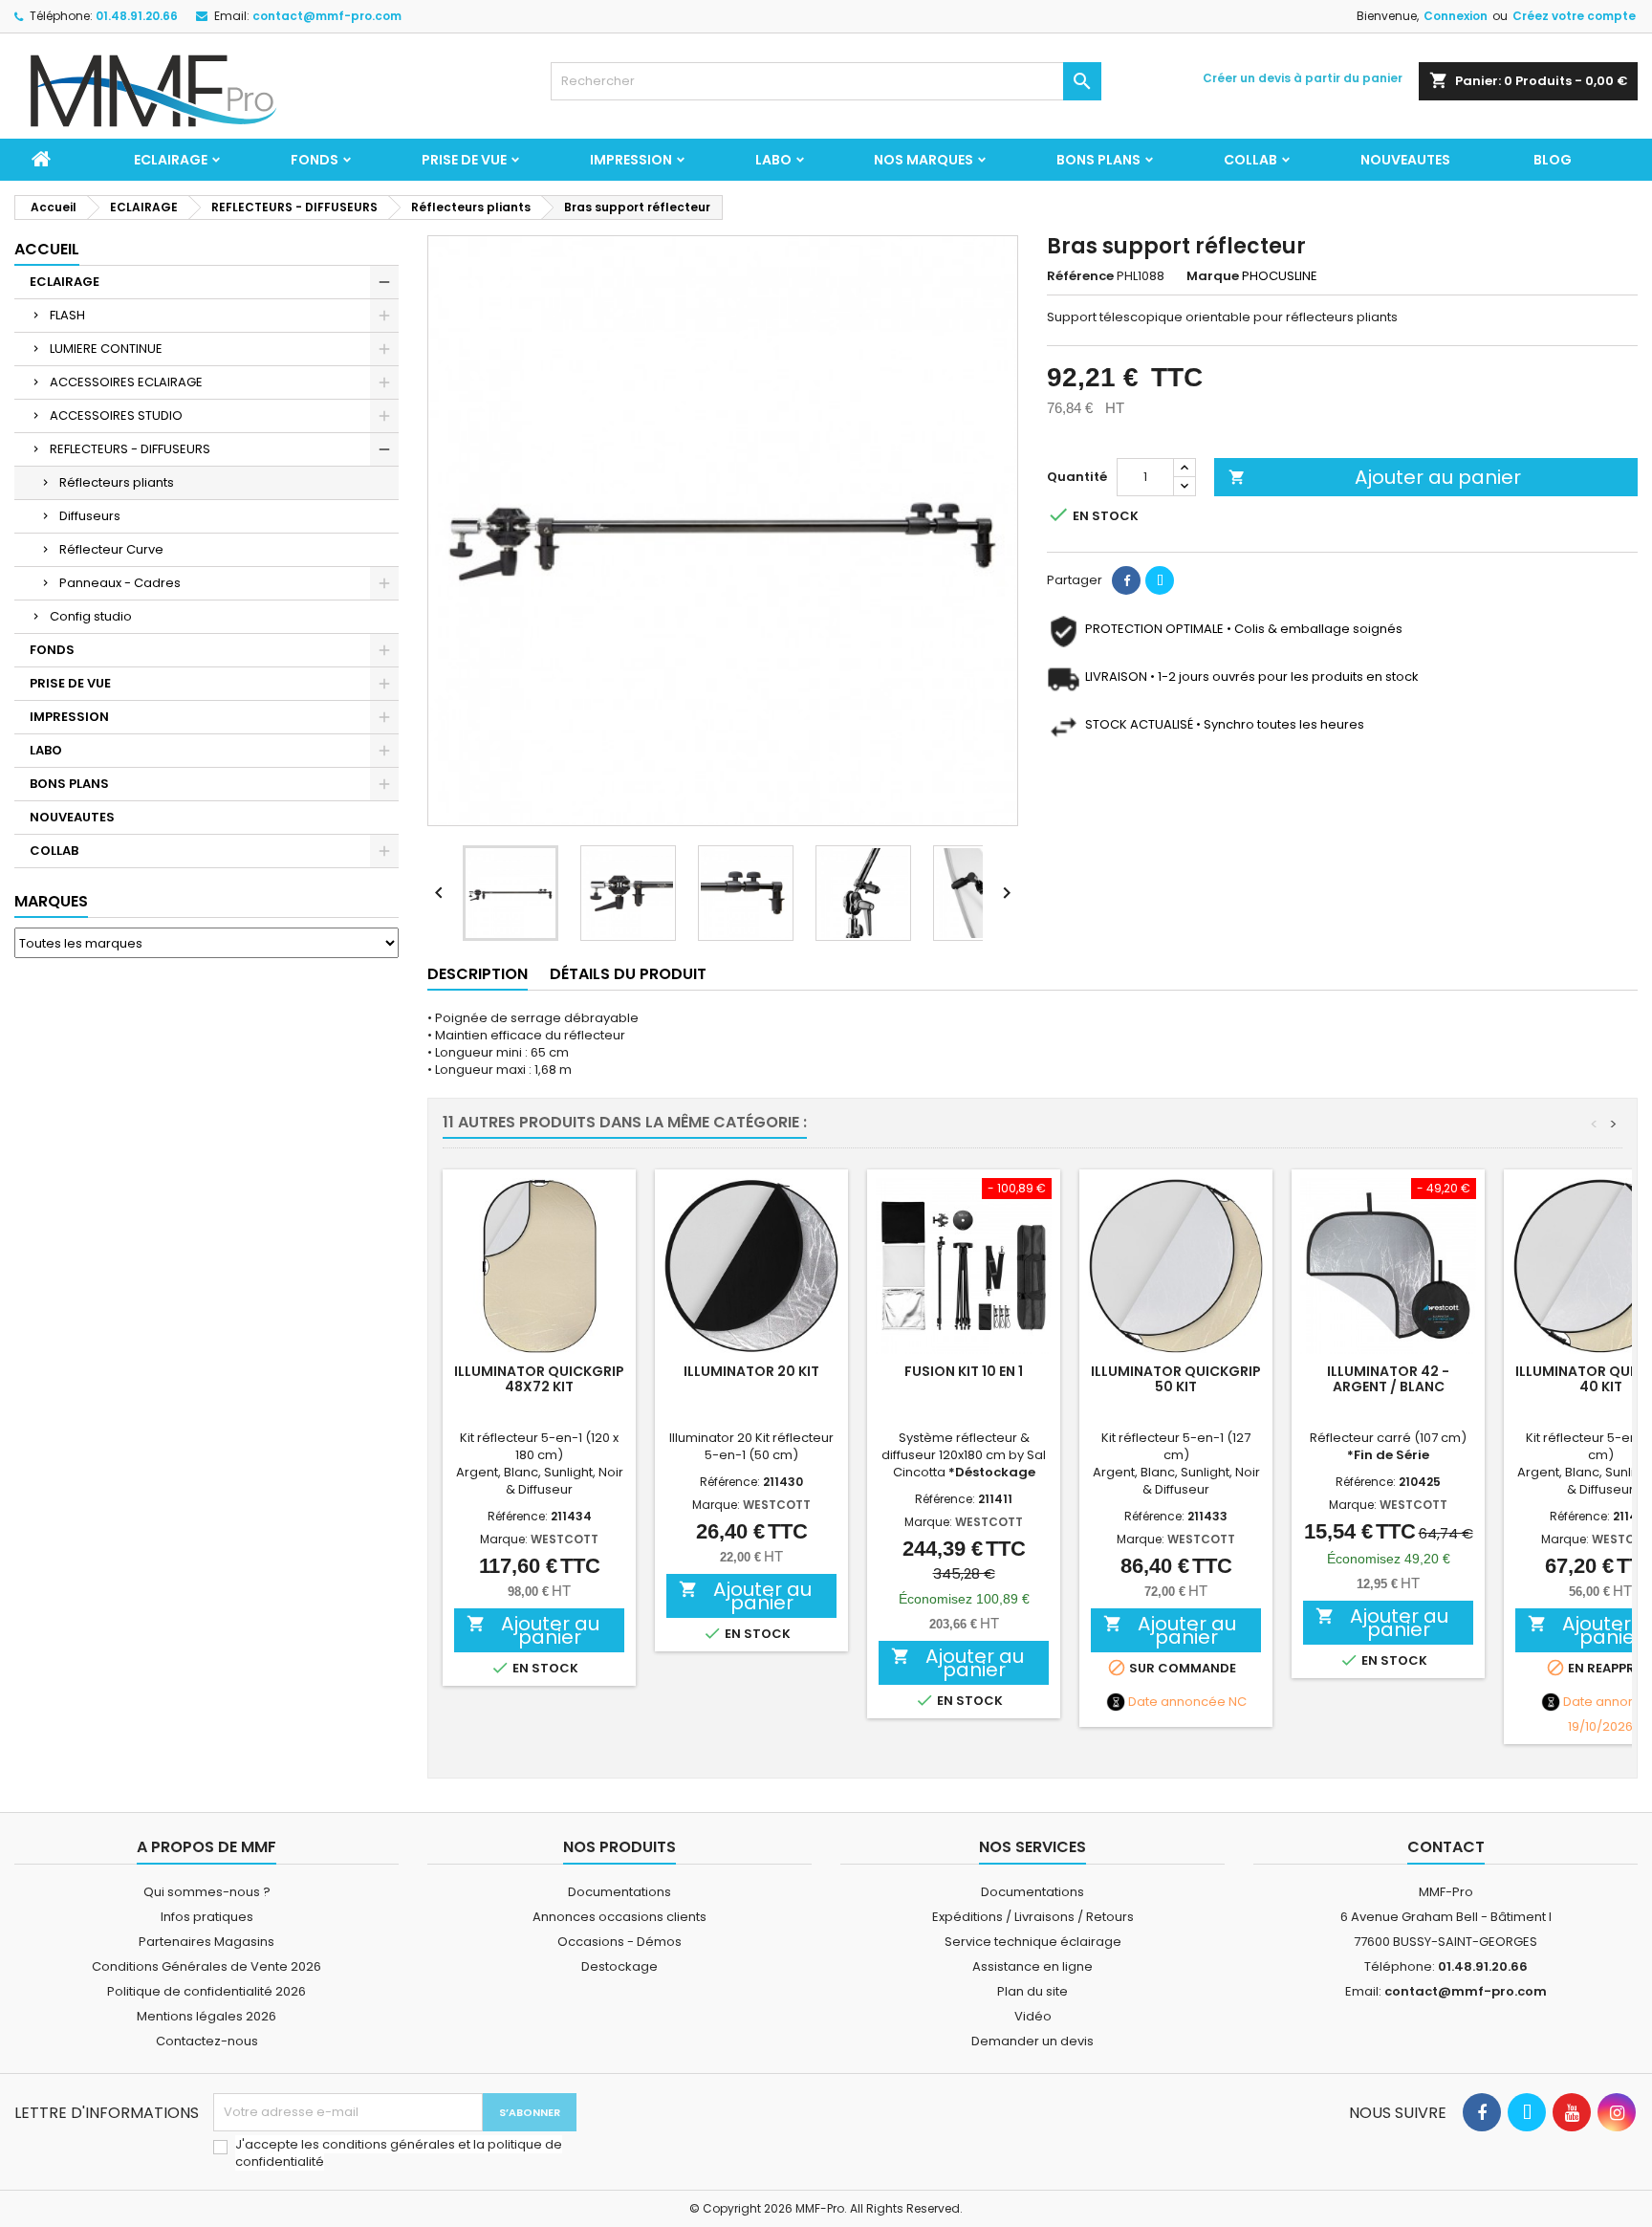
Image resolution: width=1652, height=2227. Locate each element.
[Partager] (1126, 580)
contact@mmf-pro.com (327, 16)
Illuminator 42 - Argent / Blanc (1388, 1379)
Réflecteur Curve (111, 549)
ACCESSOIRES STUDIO (116, 415)
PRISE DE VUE (464, 160)
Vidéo (1033, 2016)
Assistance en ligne (1032, 1966)
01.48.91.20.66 (137, 16)
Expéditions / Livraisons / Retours (1033, 1917)
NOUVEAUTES (1405, 160)
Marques (51, 901)
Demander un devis (1032, 2041)
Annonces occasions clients (619, 1917)
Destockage (619, 1966)
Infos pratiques (207, 1917)
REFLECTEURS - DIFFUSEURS (130, 449)
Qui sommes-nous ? (207, 1892)
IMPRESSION (631, 160)
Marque (1213, 276)
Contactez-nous (207, 2041)
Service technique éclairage (1033, 1942)
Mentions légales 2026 (206, 2016)
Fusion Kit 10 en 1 (964, 1371)
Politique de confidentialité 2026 (206, 1991)
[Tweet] (1160, 580)
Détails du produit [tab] (628, 974)
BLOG (1553, 160)
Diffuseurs (90, 516)
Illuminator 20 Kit (751, 1371)
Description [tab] (478, 974)
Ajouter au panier (1375, 477)
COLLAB (1250, 160)
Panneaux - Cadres (120, 583)
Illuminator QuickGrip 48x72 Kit (539, 1379)
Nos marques (924, 160)
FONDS (315, 160)
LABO (773, 160)
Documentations (619, 1892)
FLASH (67, 315)
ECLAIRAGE (171, 160)
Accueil (47, 249)
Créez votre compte (1574, 16)
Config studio (91, 616)
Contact (1446, 1847)
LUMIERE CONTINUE (106, 349)
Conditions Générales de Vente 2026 (206, 1966)
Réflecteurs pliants (117, 482)
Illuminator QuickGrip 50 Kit (1176, 1379)
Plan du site (1032, 1991)
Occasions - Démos (619, 1942)
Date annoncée (1177, 1702)
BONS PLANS (1098, 160)
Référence (1080, 276)
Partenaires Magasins (206, 1942)
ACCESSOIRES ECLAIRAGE (126, 382)
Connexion (1456, 16)
